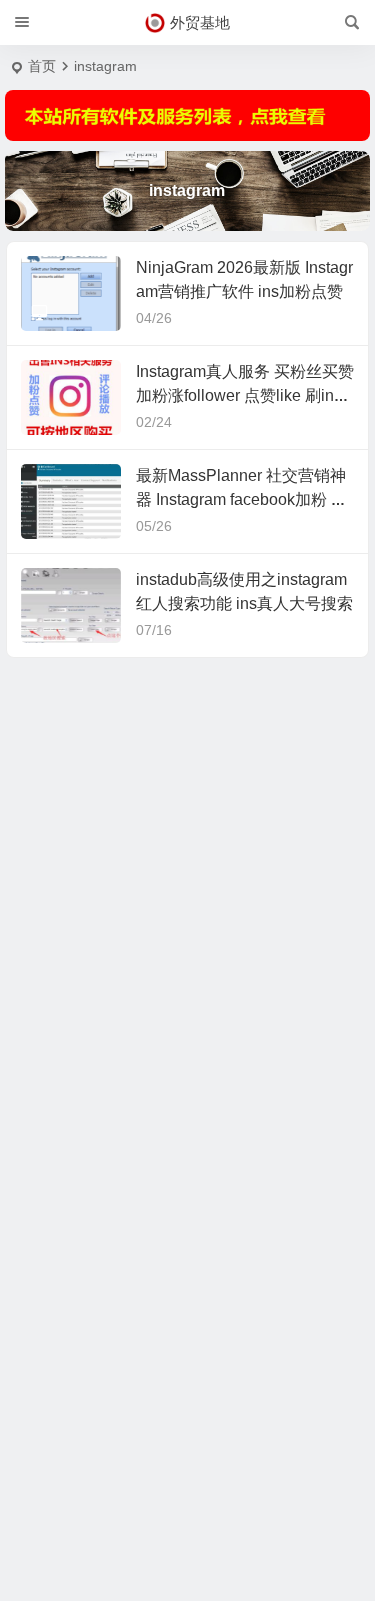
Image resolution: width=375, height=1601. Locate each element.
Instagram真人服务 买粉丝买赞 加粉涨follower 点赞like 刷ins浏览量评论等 (245, 395)
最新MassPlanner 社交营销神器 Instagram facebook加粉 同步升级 (241, 499)
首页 (42, 66)
